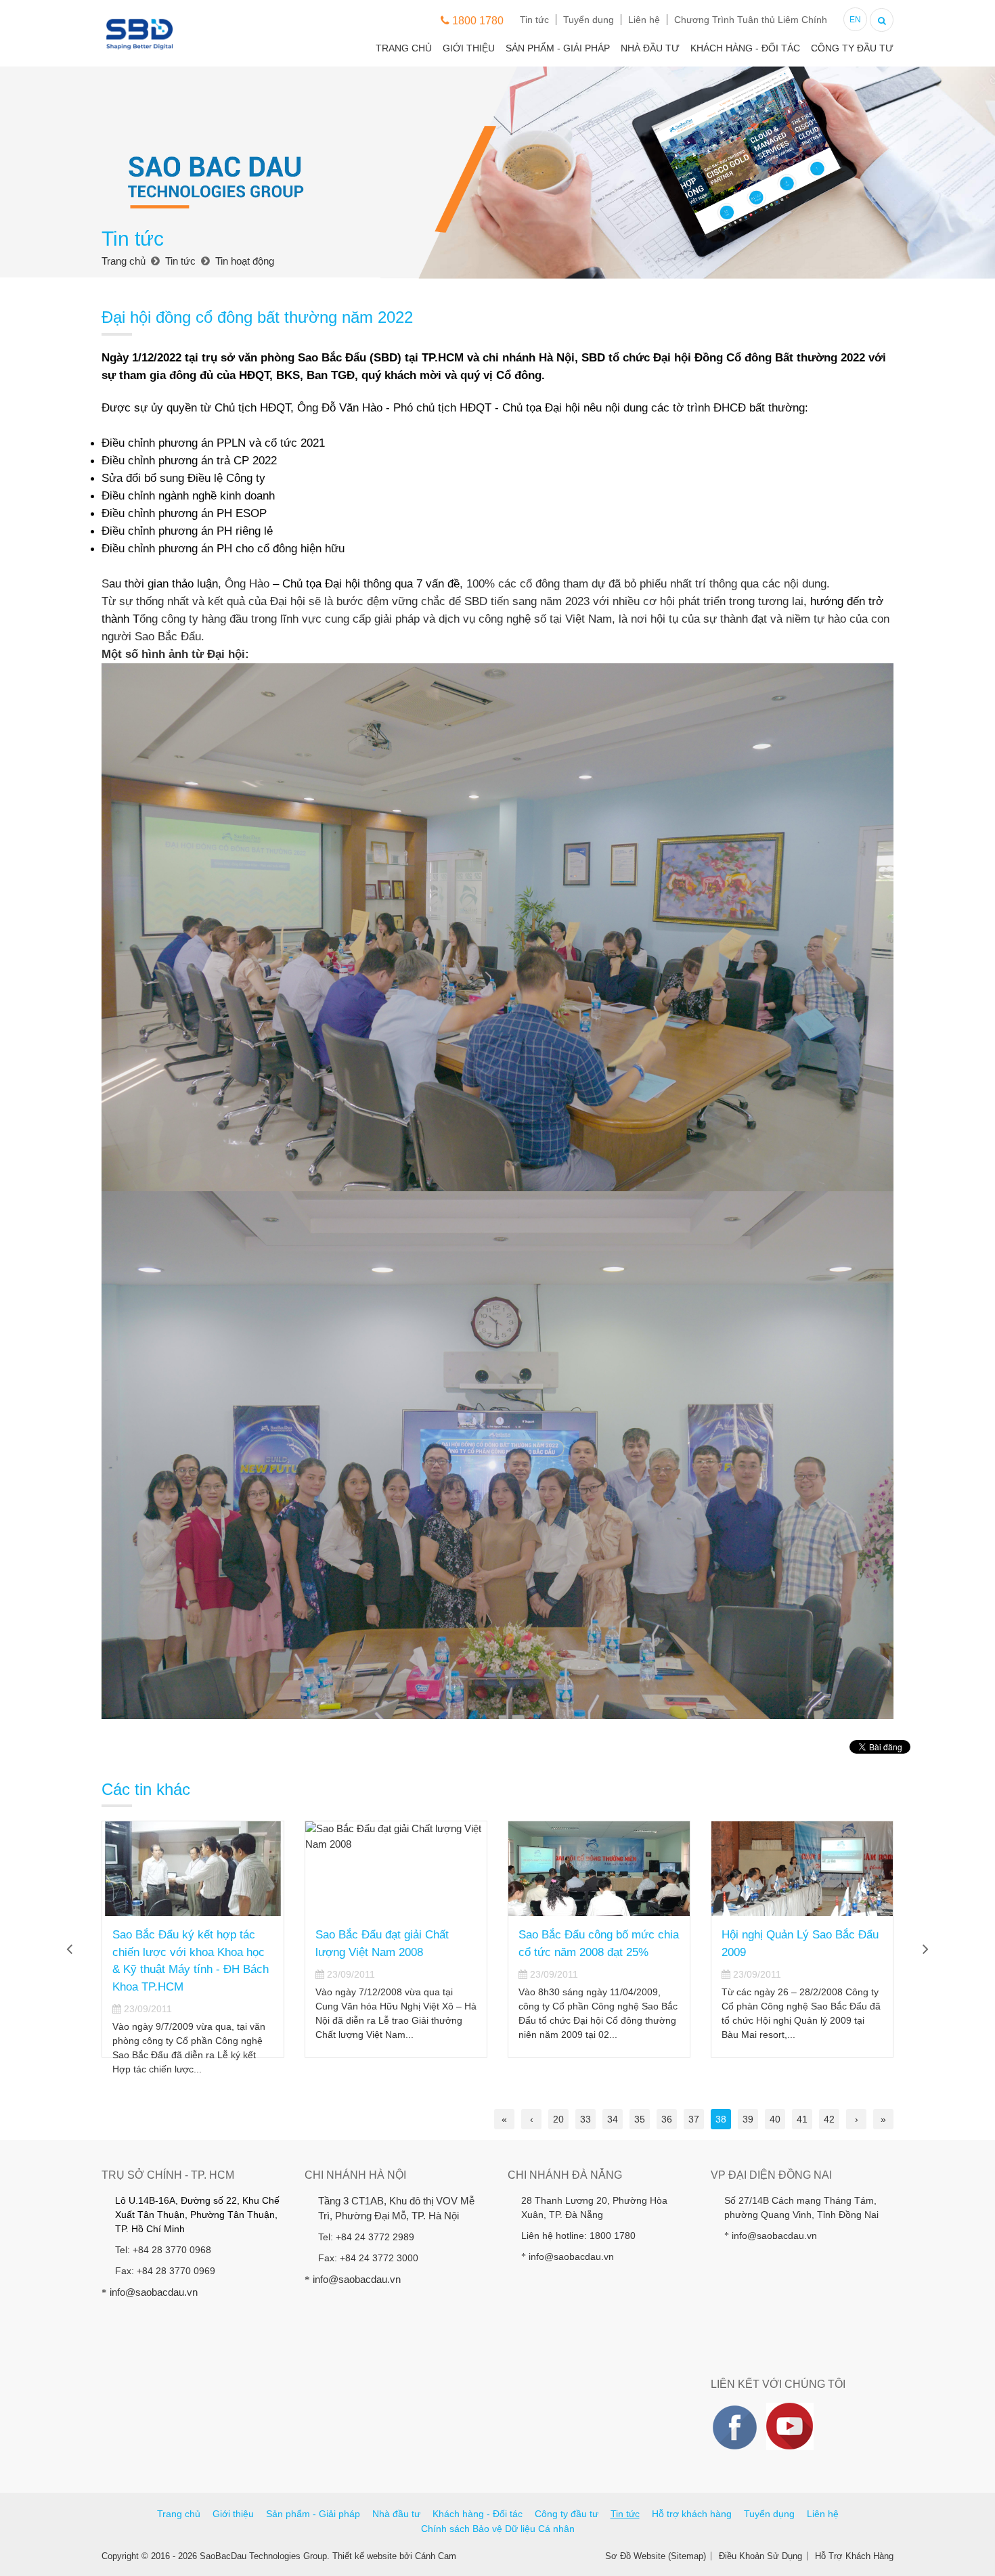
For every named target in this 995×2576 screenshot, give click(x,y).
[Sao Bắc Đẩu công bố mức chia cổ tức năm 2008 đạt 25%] (599, 1869)
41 (802, 2119)
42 (829, 2119)
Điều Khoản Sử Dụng (760, 2556)
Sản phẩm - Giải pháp (558, 48)
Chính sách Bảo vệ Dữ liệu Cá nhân (498, 2529)
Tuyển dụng (589, 20)
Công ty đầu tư (852, 48)
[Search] (882, 19)
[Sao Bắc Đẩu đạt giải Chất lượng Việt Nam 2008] (396, 1869)
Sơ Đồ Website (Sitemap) (656, 2556)
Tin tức (534, 20)
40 (775, 2119)
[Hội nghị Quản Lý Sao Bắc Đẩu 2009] (802, 1869)
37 (694, 2119)
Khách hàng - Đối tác (745, 48)
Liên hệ (644, 20)
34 (613, 2119)
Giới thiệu (469, 48)
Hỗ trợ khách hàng (692, 2514)
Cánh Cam (436, 2556)
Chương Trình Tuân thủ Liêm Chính (751, 20)
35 (640, 2119)
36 (667, 2119)
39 (748, 2119)
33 (585, 2119)
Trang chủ (404, 48)
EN (855, 20)
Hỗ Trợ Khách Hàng (854, 2556)
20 (558, 2119)
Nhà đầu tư (650, 48)
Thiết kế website (364, 2556)
